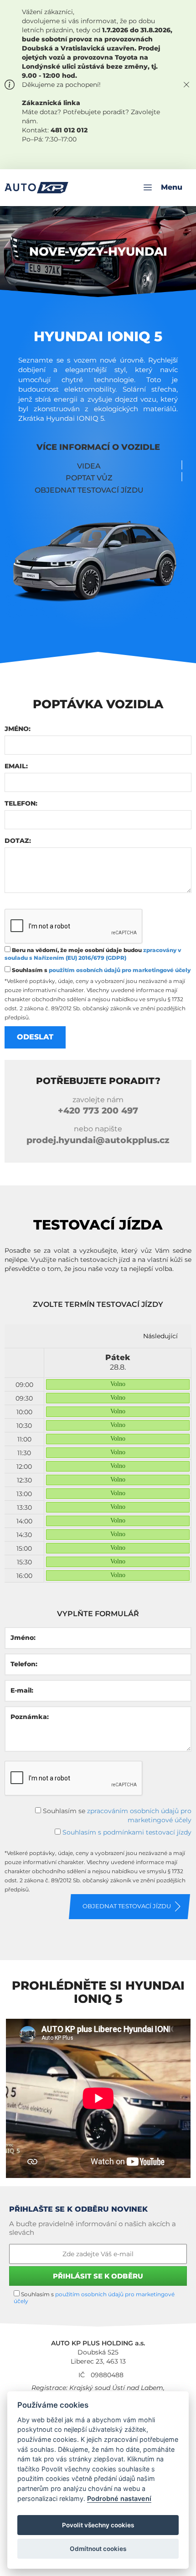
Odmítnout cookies (98, 2549)
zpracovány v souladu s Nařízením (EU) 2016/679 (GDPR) (93, 954)
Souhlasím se (116, 1815)
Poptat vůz (89, 478)
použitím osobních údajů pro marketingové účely (120, 970)
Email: (16, 766)
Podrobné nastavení (119, 2498)
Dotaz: (18, 841)
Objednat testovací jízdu (89, 490)
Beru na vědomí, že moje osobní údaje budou (93, 954)
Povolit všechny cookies (98, 2525)
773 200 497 (98, 1111)
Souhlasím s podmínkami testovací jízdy (127, 1832)
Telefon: (21, 803)
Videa (89, 466)
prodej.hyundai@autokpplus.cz (98, 1140)
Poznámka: (30, 1717)
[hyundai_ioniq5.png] (98, 561)
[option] (118, 1465)
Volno (118, 1384)
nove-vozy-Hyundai (98, 252)
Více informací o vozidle (98, 447)
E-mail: (22, 1690)
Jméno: (18, 729)
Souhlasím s (101, 970)
